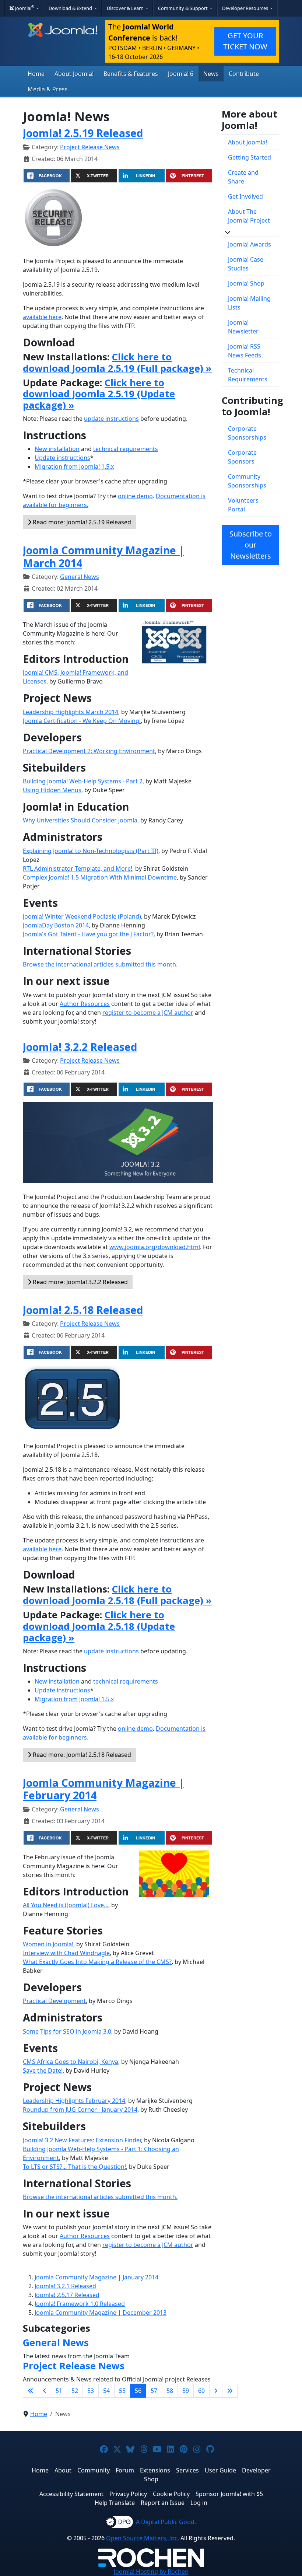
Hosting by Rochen (151, 2572)
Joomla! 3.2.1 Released (65, 2286)
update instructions (111, 419)
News (211, 74)
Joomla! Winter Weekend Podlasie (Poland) (82, 916)
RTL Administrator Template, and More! (78, 868)
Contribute (244, 74)
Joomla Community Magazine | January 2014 (96, 2277)
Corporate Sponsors (242, 457)
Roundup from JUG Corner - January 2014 (80, 2110)
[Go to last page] (230, 2391)
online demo (135, 496)
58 (170, 2391)
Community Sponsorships (247, 481)
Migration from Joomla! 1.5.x (74, 466)
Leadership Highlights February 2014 (74, 2101)
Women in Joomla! (48, 1944)
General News (80, 577)
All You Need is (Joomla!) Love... (66, 1905)
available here (42, 317)
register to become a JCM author (148, 1013)
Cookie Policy (171, 2494)
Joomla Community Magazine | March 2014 (103, 556)
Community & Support (183, 8)
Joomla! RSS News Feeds (245, 351)
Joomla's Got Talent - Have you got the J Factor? (88, 934)
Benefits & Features (131, 74)
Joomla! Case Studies (246, 264)
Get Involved (245, 196)
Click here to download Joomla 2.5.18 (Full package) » (117, 1595)
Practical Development (54, 2001)
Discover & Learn (126, 8)
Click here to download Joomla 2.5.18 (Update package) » (99, 1626)
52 (75, 2391)
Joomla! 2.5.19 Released (83, 133)
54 (106, 2391)
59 (186, 2391)
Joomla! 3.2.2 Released (80, 1047)
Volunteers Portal (243, 505)
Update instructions (62, 458)
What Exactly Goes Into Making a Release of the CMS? (97, 1962)
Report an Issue (163, 2503)
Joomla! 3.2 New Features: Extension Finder (82, 2140)
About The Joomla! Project (249, 216)
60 (201, 2391)
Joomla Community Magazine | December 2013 (101, 2313)
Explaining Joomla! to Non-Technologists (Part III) (91, 851)
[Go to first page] (31, 2391)
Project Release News (90, 147)
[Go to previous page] (45, 2391)
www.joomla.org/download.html (155, 1247)
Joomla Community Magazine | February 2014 (103, 1789)
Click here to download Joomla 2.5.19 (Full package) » (117, 363)
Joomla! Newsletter (243, 327)
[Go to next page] (216, 2391)
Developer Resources (246, 8)
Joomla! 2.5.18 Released (83, 1310)
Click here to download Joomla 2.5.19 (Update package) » (99, 394)
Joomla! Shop (246, 283)
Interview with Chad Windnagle (66, 1953)
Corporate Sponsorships (247, 433)
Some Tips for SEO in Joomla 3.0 (67, 2031)
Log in (199, 2503)
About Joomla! (74, 74)
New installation (57, 449)
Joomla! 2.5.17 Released (67, 2295)
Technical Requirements (248, 375)
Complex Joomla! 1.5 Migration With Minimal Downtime (100, 877)
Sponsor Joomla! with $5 (229, 2494)
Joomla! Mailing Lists (249, 303)
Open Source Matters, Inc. (143, 2538)
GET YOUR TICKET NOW (245, 41)
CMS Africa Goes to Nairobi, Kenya (71, 2062)
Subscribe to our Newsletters (251, 545)
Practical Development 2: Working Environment (89, 751)
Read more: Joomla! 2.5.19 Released (81, 522)
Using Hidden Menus (52, 790)
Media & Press (48, 89)
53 (91, 2391)
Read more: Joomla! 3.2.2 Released (80, 1282)
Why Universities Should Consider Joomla (80, 820)
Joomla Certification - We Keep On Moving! (82, 721)
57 (154, 2391)
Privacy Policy (128, 2494)
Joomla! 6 (181, 74)
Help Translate (115, 2503)
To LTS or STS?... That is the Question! (74, 2167)
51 (59, 2391)
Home (36, 74)
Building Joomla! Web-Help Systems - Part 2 (83, 781)
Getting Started (250, 157)
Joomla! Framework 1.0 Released (80, 2304)
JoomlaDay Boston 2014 (56, 925)
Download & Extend (71, 8)
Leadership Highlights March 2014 (71, 712)
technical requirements (126, 449)
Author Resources (85, 1004)
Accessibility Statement (71, 2494)
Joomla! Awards (250, 244)
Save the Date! (43, 2070)
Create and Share (243, 177)
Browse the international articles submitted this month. (100, 964)
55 (122, 2391)
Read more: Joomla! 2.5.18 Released (81, 1755)
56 (138, 2391)
